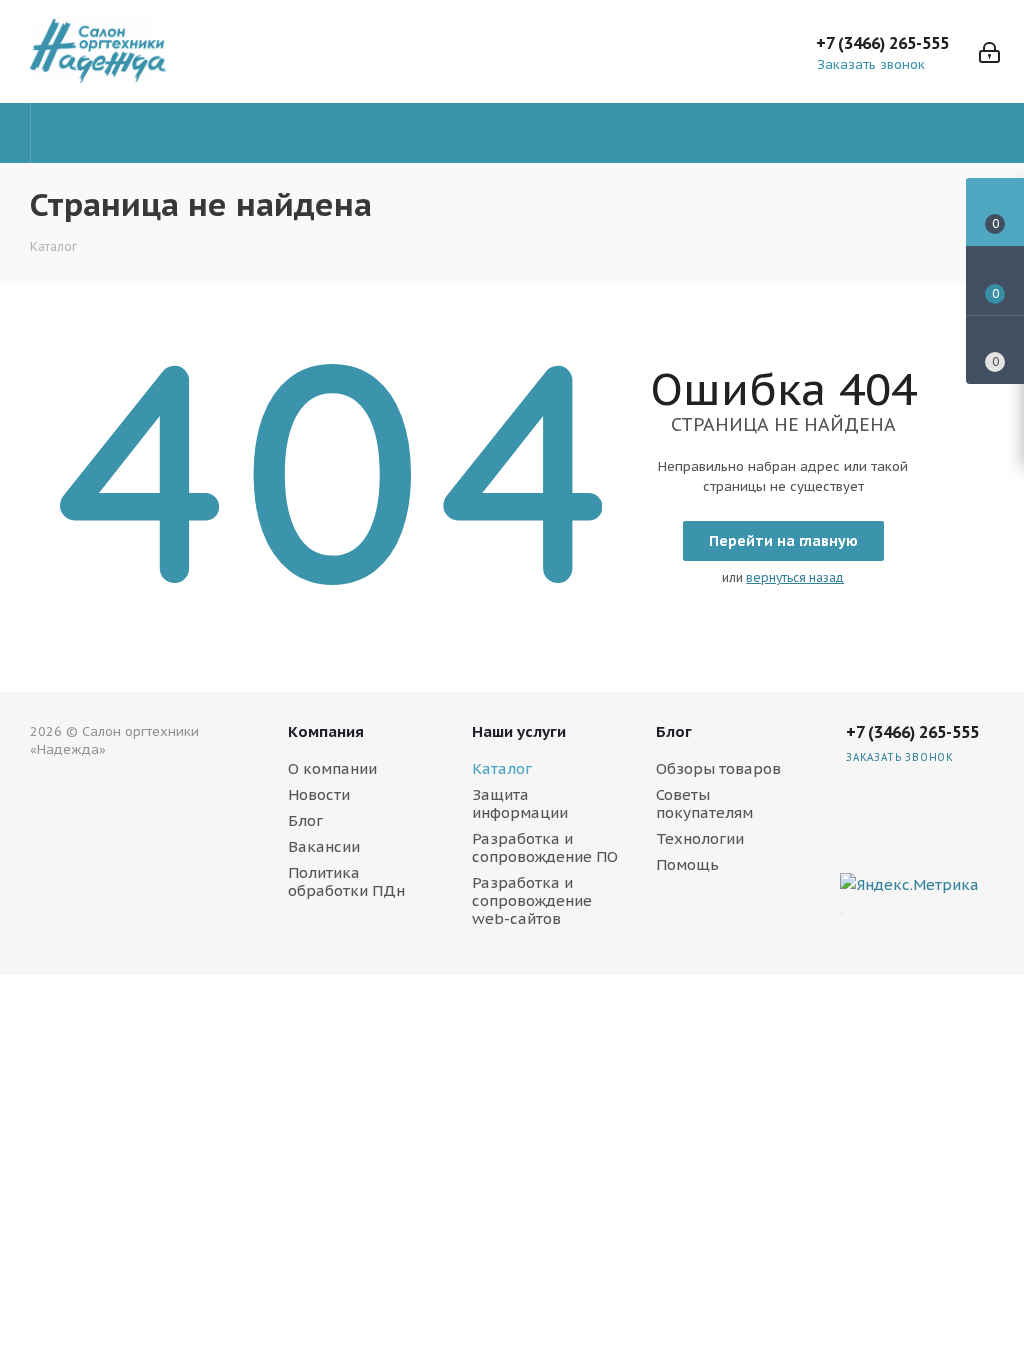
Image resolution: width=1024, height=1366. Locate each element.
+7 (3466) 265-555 (882, 43)
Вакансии (324, 846)
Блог (305, 820)
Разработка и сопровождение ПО (545, 847)
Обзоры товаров (718, 768)
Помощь (687, 864)
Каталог (502, 768)
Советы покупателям (704, 803)
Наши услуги (519, 731)
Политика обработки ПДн (346, 881)
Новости (319, 794)
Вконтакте (974, 811)
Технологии (700, 838)
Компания (326, 731)
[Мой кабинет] (989, 51)
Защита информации (520, 803)
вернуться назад (795, 577)
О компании (332, 768)
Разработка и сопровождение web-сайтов (532, 900)
